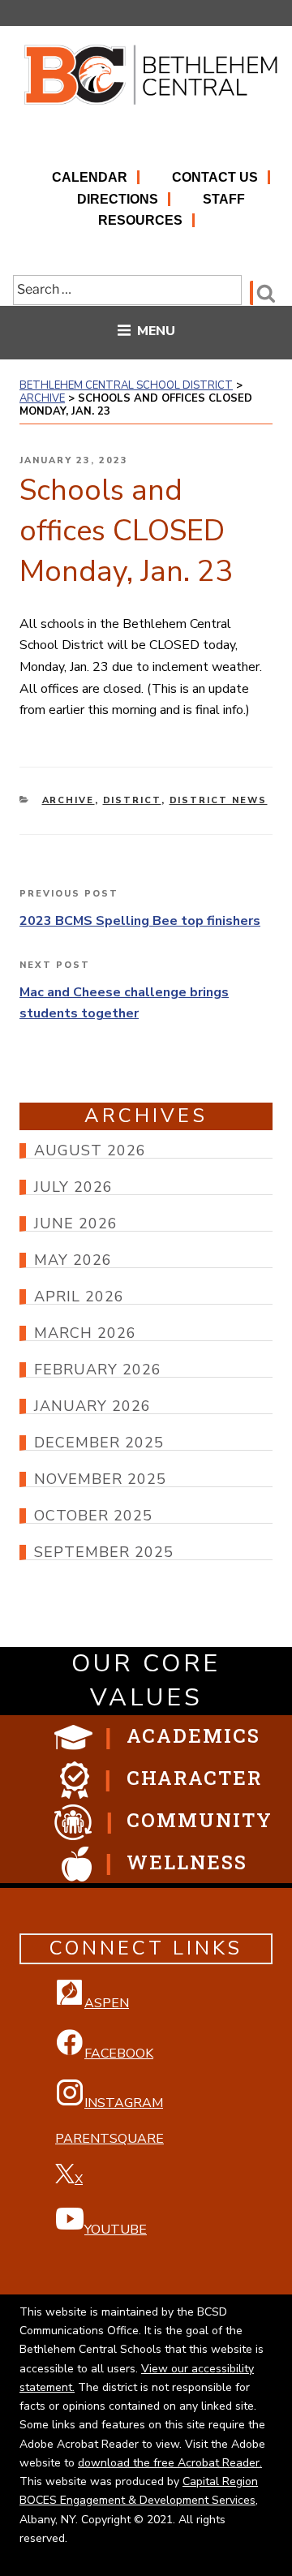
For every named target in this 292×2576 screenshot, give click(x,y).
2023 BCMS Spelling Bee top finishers (140, 921)
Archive (69, 800)
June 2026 (76, 1223)
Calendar (90, 177)
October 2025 (93, 1516)
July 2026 (73, 1187)
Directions (118, 199)
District (132, 800)
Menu (156, 331)
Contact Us (215, 177)
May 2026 (73, 1260)
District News (219, 800)
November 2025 (100, 1479)
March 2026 (85, 1333)
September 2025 (104, 1552)
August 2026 (90, 1150)
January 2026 (92, 1406)
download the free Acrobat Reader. (170, 2463)
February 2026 (98, 1370)
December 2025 (99, 1443)
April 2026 (79, 1297)
